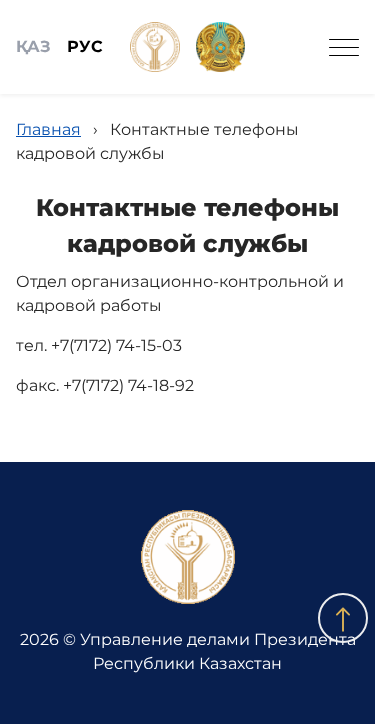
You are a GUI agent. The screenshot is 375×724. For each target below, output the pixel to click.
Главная (48, 129)
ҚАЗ (33, 46)
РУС (85, 46)
